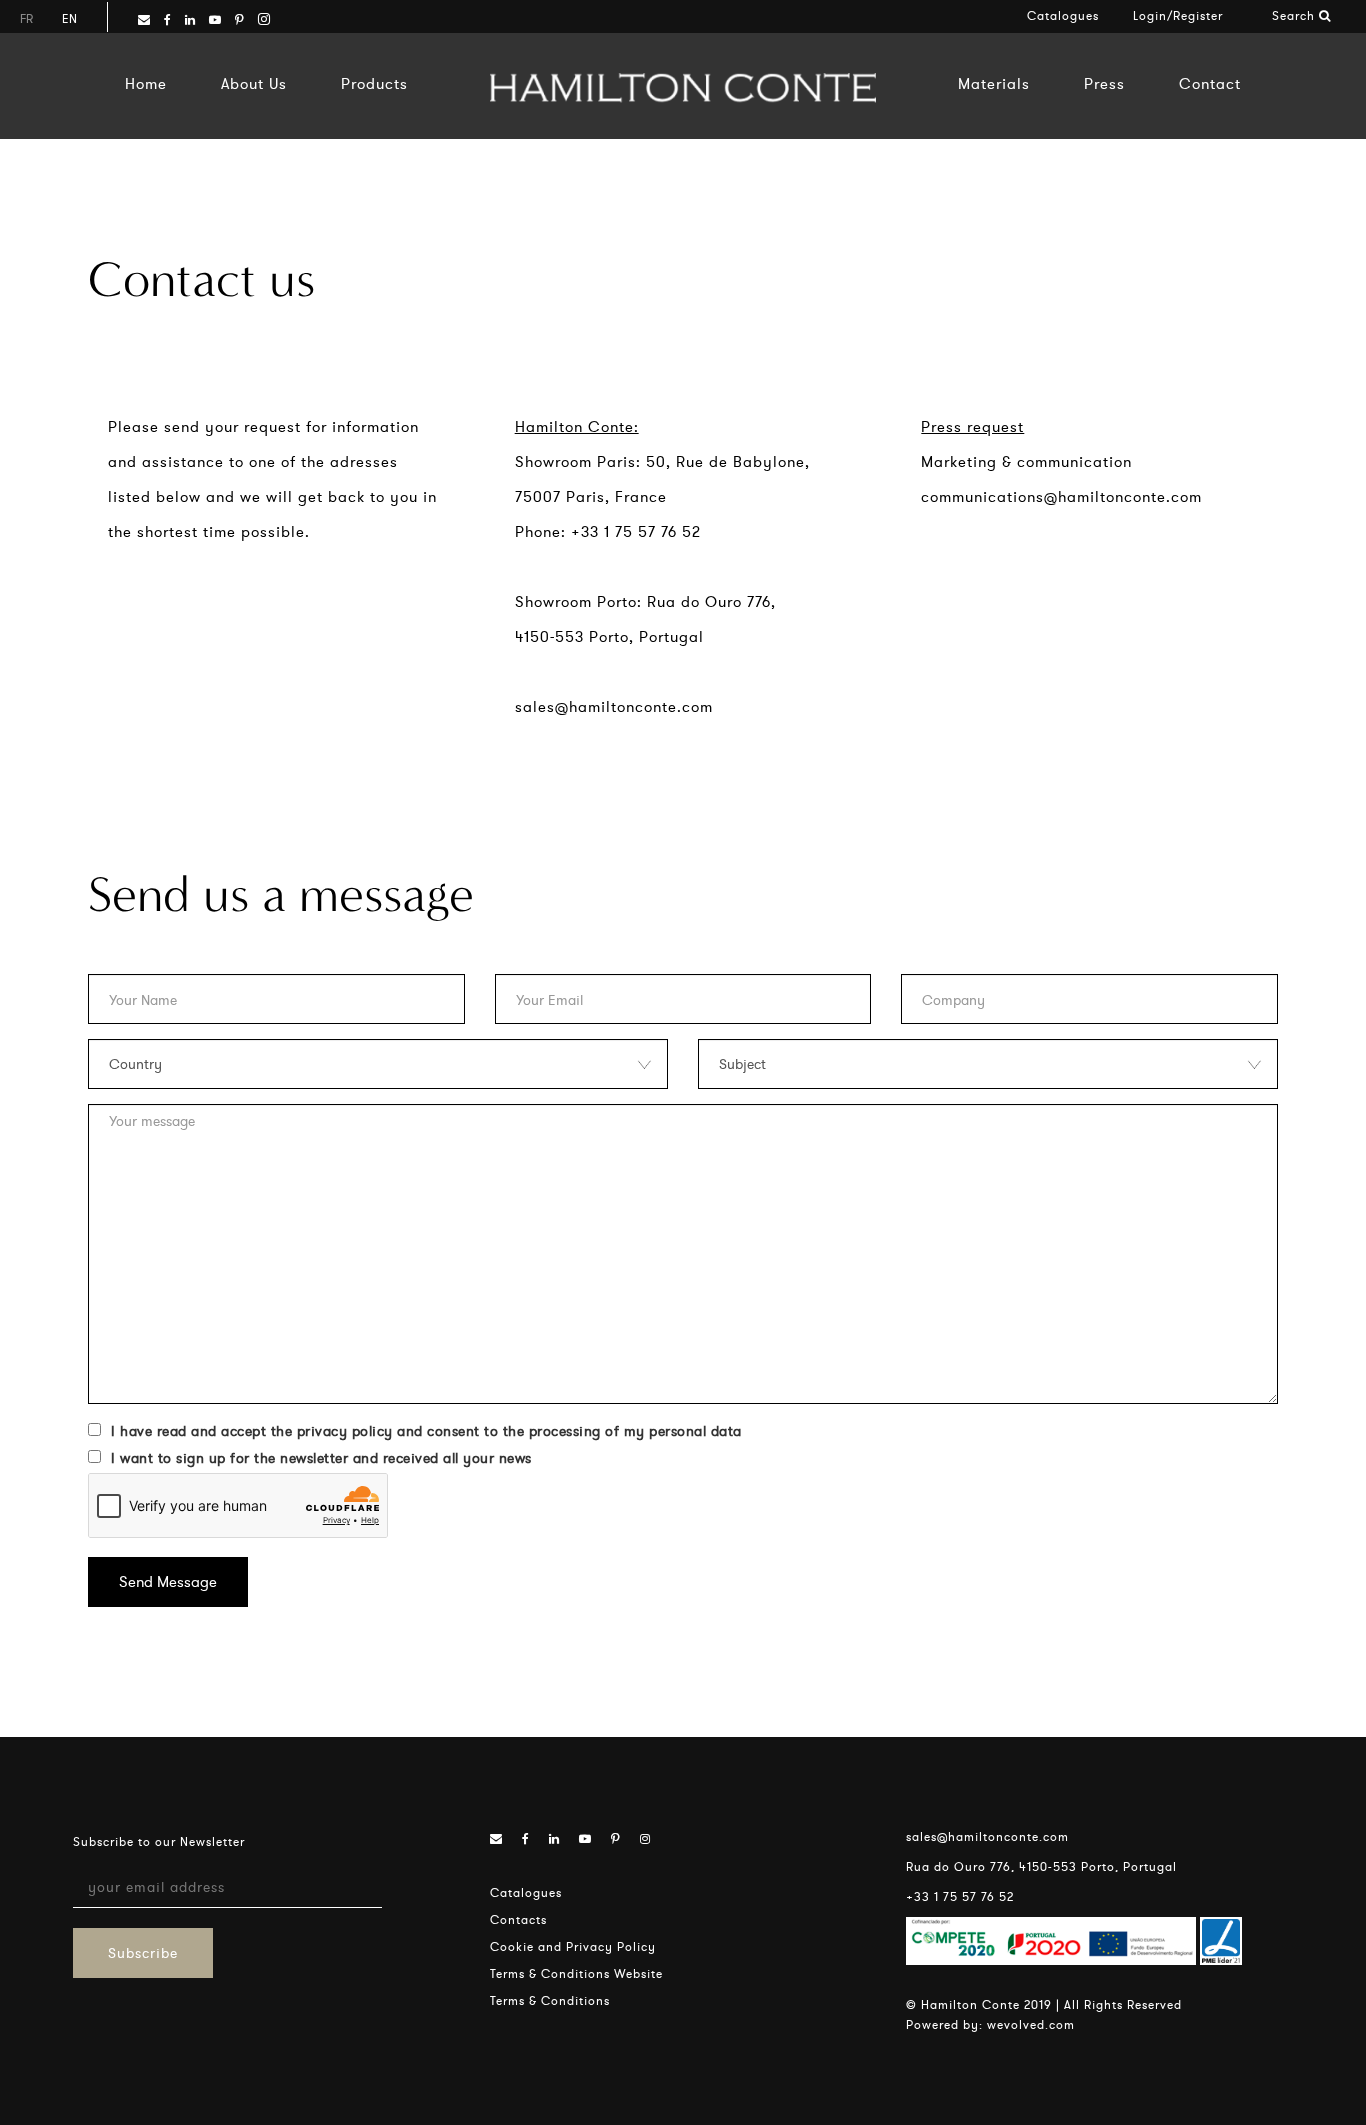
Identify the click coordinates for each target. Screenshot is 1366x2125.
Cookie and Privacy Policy (573, 1946)
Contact (1210, 83)
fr (26, 18)
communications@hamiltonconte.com (1061, 496)
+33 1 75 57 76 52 (960, 1896)
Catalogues (1063, 15)
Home (146, 83)
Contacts (518, 1919)
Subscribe (143, 1953)
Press (1104, 83)
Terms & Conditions (550, 2000)
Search (1295, 15)
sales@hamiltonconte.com (614, 706)
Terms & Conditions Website (576, 1973)
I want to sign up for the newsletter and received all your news (321, 1458)
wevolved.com (1031, 2024)
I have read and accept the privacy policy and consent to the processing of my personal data (426, 1431)
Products (374, 83)
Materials (994, 83)
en (69, 18)
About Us (254, 83)
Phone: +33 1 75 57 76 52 (608, 531)
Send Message (168, 1581)
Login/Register (1178, 15)
